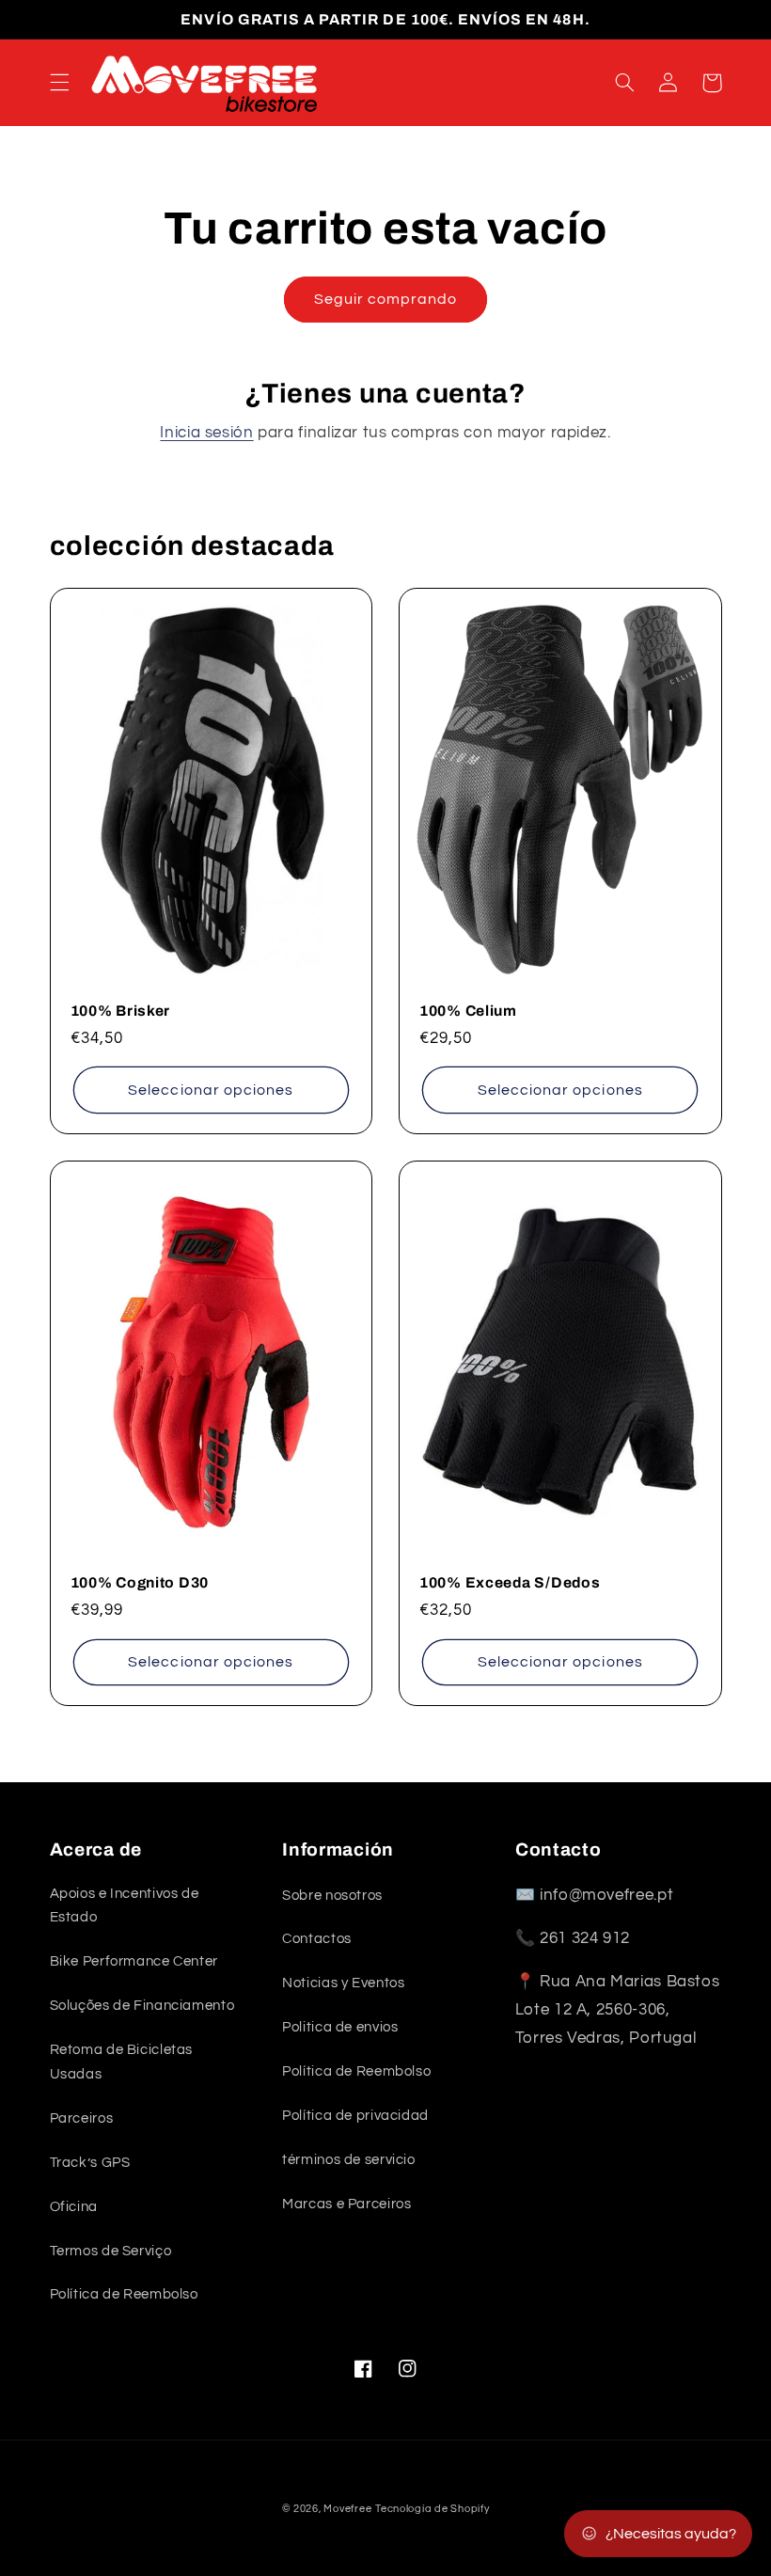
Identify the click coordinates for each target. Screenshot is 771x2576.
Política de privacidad (355, 2116)
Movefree (347, 2509)
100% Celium (468, 1011)
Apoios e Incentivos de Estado (125, 1906)
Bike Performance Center (134, 1961)
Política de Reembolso (124, 2294)
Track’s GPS (90, 2163)
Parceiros (82, 2118)
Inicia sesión (206, 433)
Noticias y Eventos (343, 1983)
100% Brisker (121, 1011)
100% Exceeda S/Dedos (510, 1582)
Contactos (317, 1939)
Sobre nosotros (332, 1896)
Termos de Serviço (111, 2251)
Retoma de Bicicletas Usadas (122, 2062)
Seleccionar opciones (211, 1090)
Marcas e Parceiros (346, 2204)
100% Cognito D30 (140, 1582)
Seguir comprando (386, 299)
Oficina (74, 2207)
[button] (59, 83)
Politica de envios (340, 2027)
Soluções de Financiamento (142, 2006)
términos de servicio (349, 2160)
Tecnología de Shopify (432, 2509)
